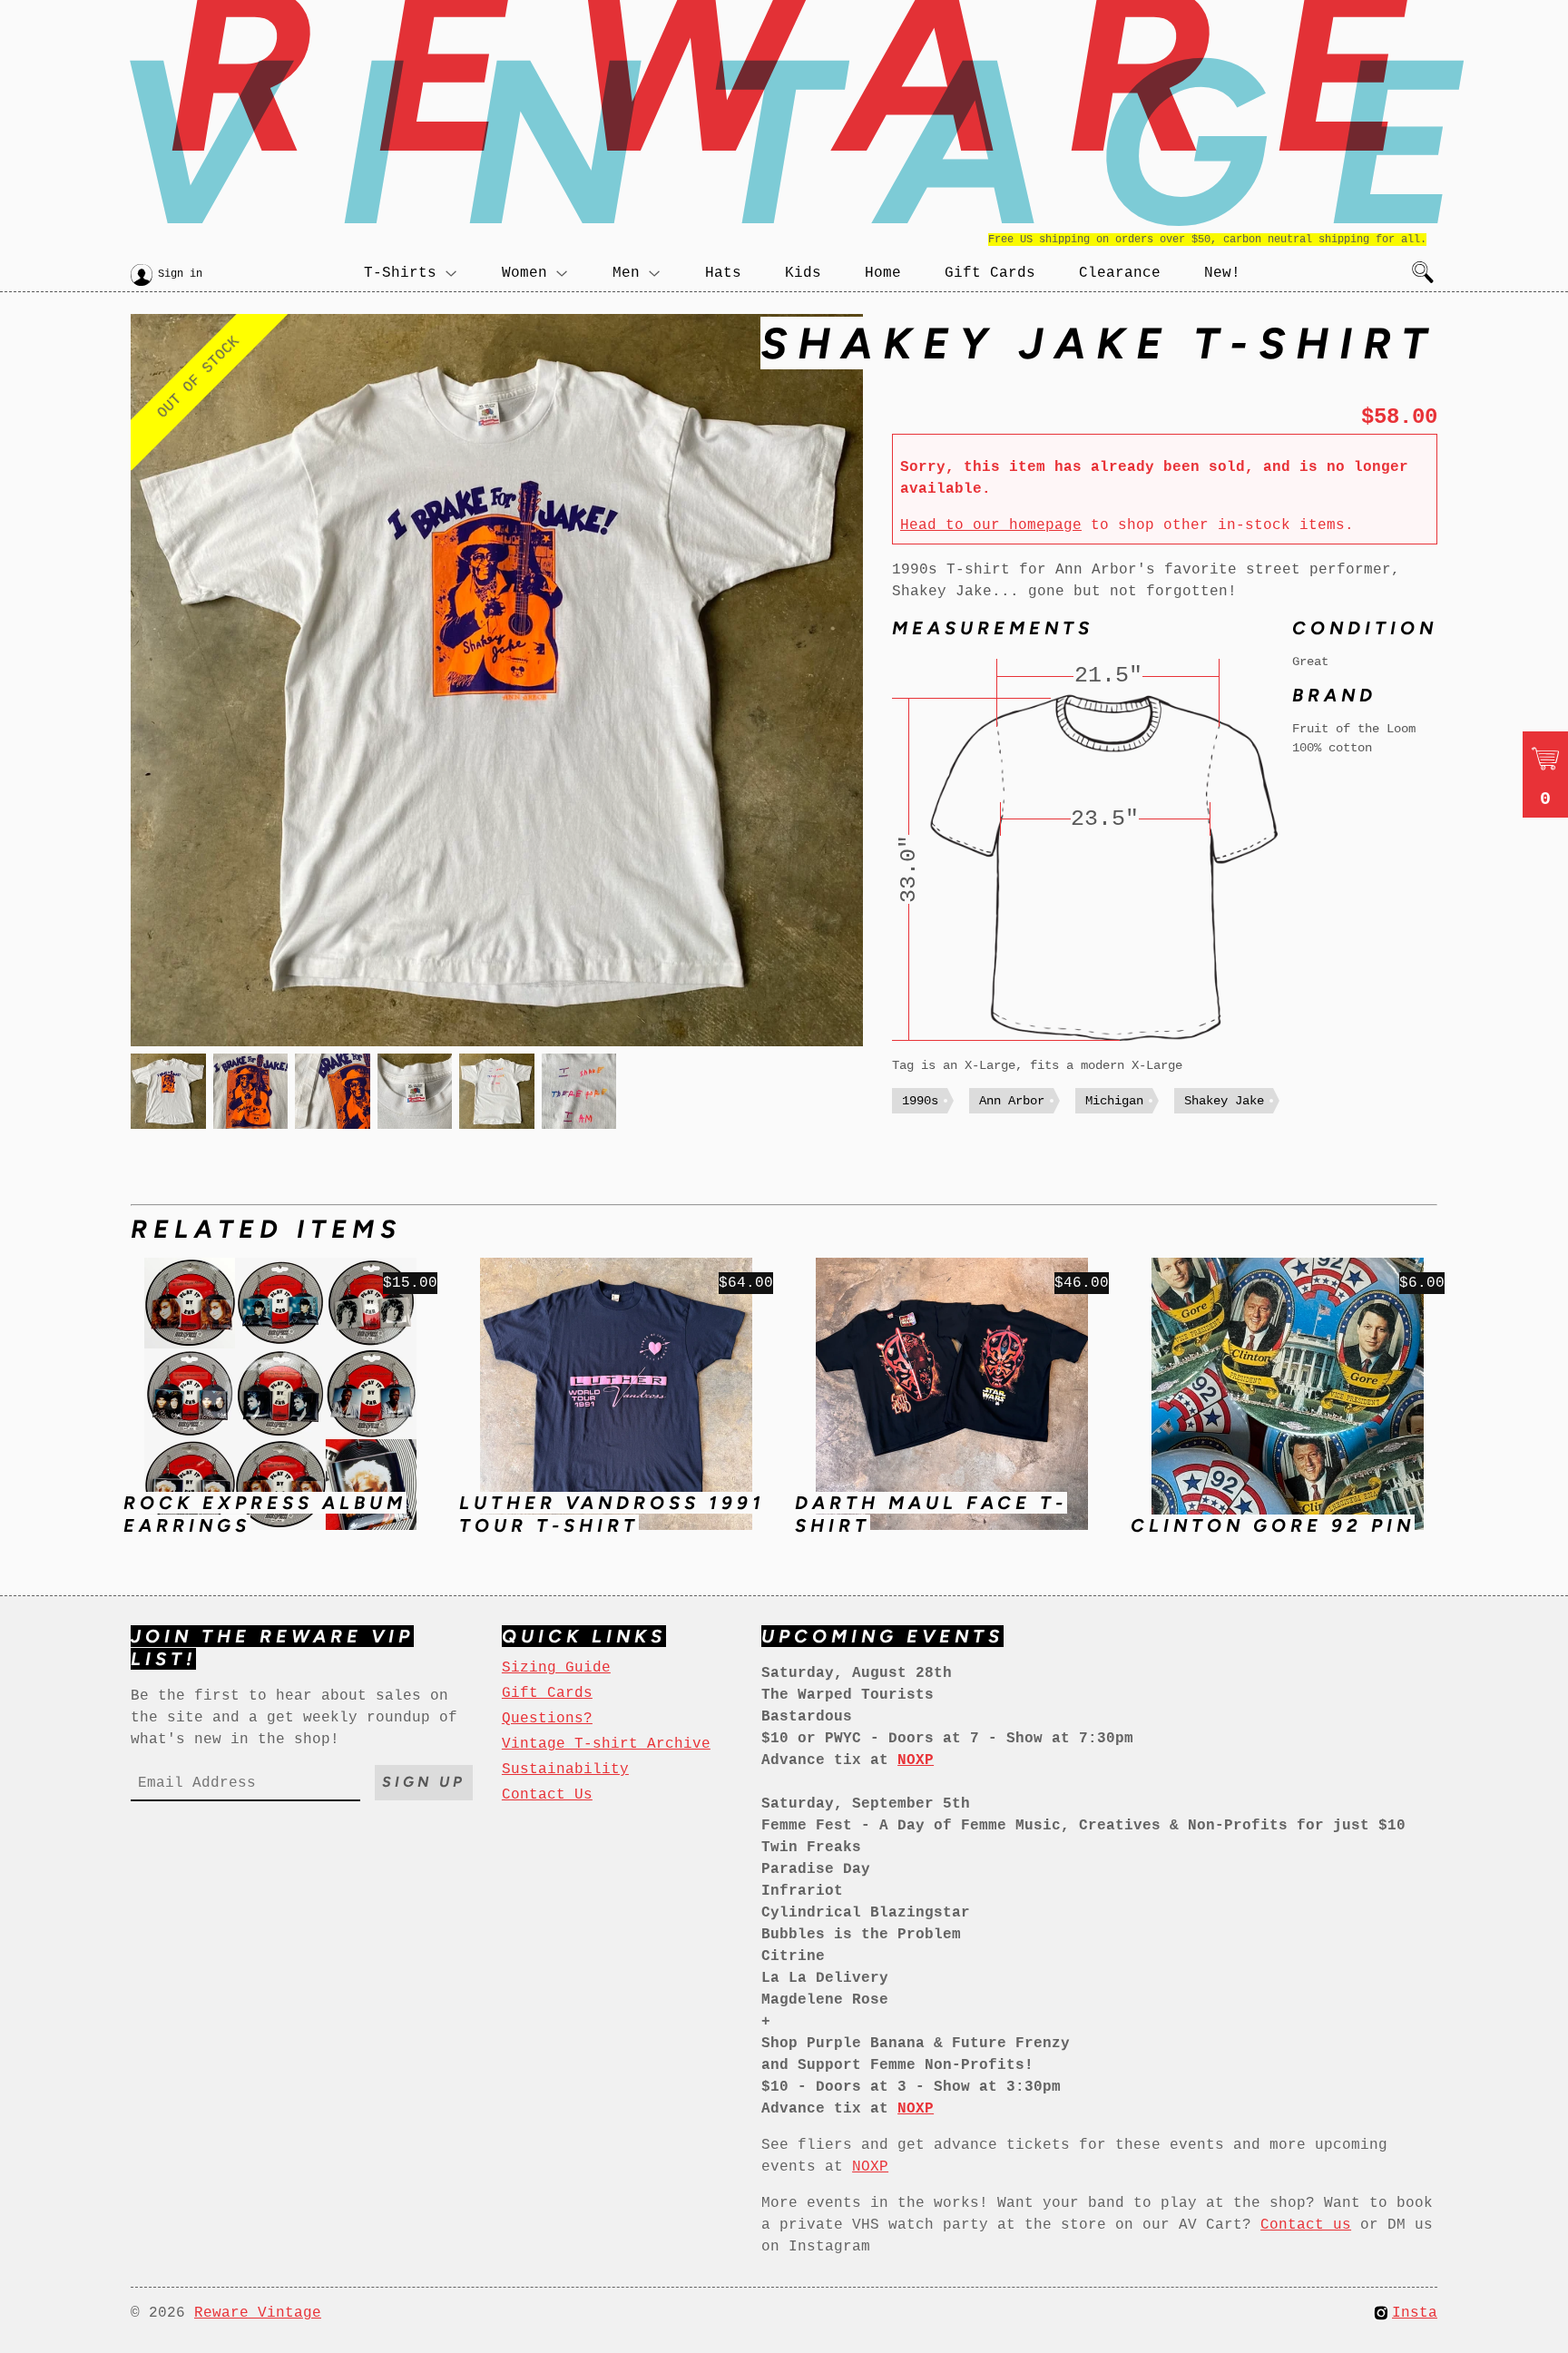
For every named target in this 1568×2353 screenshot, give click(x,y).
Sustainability (565, 1770)
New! (1222, 273)
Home (883, 273)
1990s (920, 1101)
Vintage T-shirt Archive (606, 1744)
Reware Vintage (258, 2313)
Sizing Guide (556, 1668)
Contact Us (547, 1795)
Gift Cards (990, 273)
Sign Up (424, 1782)
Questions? (547, 1719)
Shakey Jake (1224, 1101)
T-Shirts (400, 273)
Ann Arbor (1012, 1101)
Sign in (180, 274)
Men (626, 273)
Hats (723, 273)
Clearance (1120, 273)
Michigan (1114, 1101)
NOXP (870, 2167)
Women (524, 273)
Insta (1415, 2313)
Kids (803, 273)
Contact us (1306, 2225)
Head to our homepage (991, 525)
